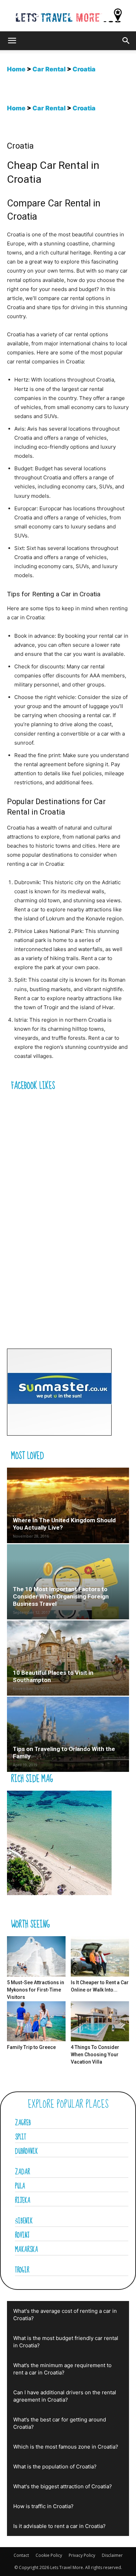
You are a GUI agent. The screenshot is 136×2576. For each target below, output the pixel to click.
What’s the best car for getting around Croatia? (60, 2423)
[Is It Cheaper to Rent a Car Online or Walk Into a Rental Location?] (100, 1956)
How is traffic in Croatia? (43, 2506)
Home (16, 69)
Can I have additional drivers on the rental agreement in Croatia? (65, 2396)
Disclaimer (112, 2555)
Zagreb (23, 2123)
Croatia (84, 69)
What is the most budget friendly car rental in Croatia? (66, 2342)
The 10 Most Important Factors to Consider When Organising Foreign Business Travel (61, 1596)
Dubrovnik (27, 2152)
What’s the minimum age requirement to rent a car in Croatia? (62, 2369)
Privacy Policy (82, 2555)
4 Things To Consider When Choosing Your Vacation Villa (95, 2055)
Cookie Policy (49, 2555)
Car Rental (49, 69)
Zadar (22, 2172)
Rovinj (22, 2236)
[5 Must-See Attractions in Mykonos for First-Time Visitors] (36, 1956)
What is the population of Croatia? (55, 2467)
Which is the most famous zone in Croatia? (66, 2447)
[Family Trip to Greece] (36, 2021)
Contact (21, 2555)
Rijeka (23, 2201)
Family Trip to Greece (31, 2047)
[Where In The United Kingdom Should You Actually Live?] (68, 1505)
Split (21, 2137)
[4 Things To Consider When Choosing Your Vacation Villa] (100, 2021)
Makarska (27, 2250)
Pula (20, 2186)
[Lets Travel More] (68, 16)
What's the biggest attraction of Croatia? (63, 2486)
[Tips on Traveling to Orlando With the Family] (68, 1734)
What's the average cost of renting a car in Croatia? (65, 2315)
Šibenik (24, 2221)
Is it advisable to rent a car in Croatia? (59, 2526)
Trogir (22, 2270)
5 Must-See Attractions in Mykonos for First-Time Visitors (36, 1990)
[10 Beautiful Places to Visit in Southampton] (68, 1658)
